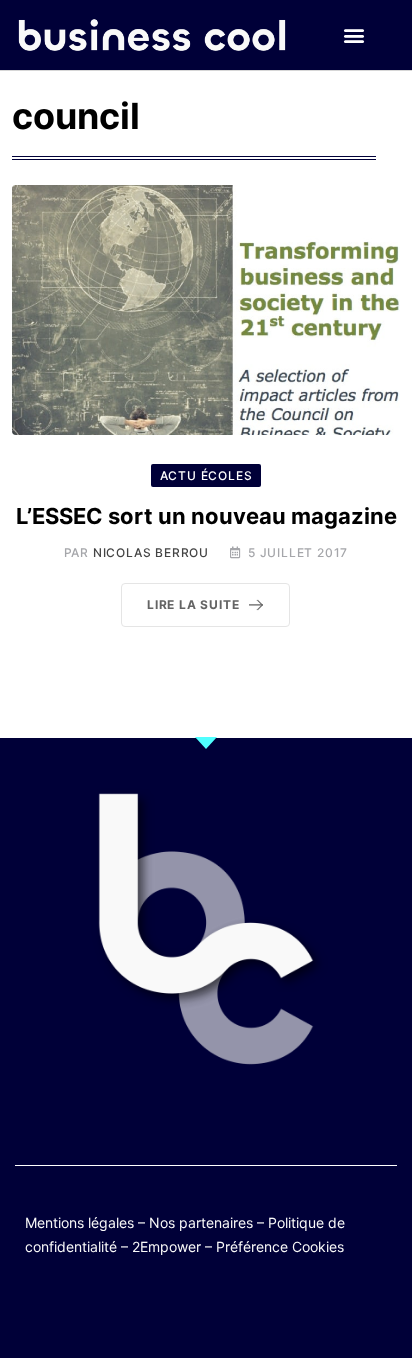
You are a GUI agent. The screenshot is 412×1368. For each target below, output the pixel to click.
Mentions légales (79, 1222)
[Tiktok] (225, 1310)
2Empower (166, 1246)
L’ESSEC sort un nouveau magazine (206, 516)
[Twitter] (108, 1310)
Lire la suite (193, 604)
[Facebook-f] (147, 1310)
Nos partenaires (201, 1222)
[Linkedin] (303, 1310)
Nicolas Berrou (151, 552)
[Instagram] (264, 1310)
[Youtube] (186, 1310)
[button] (354, 35)
